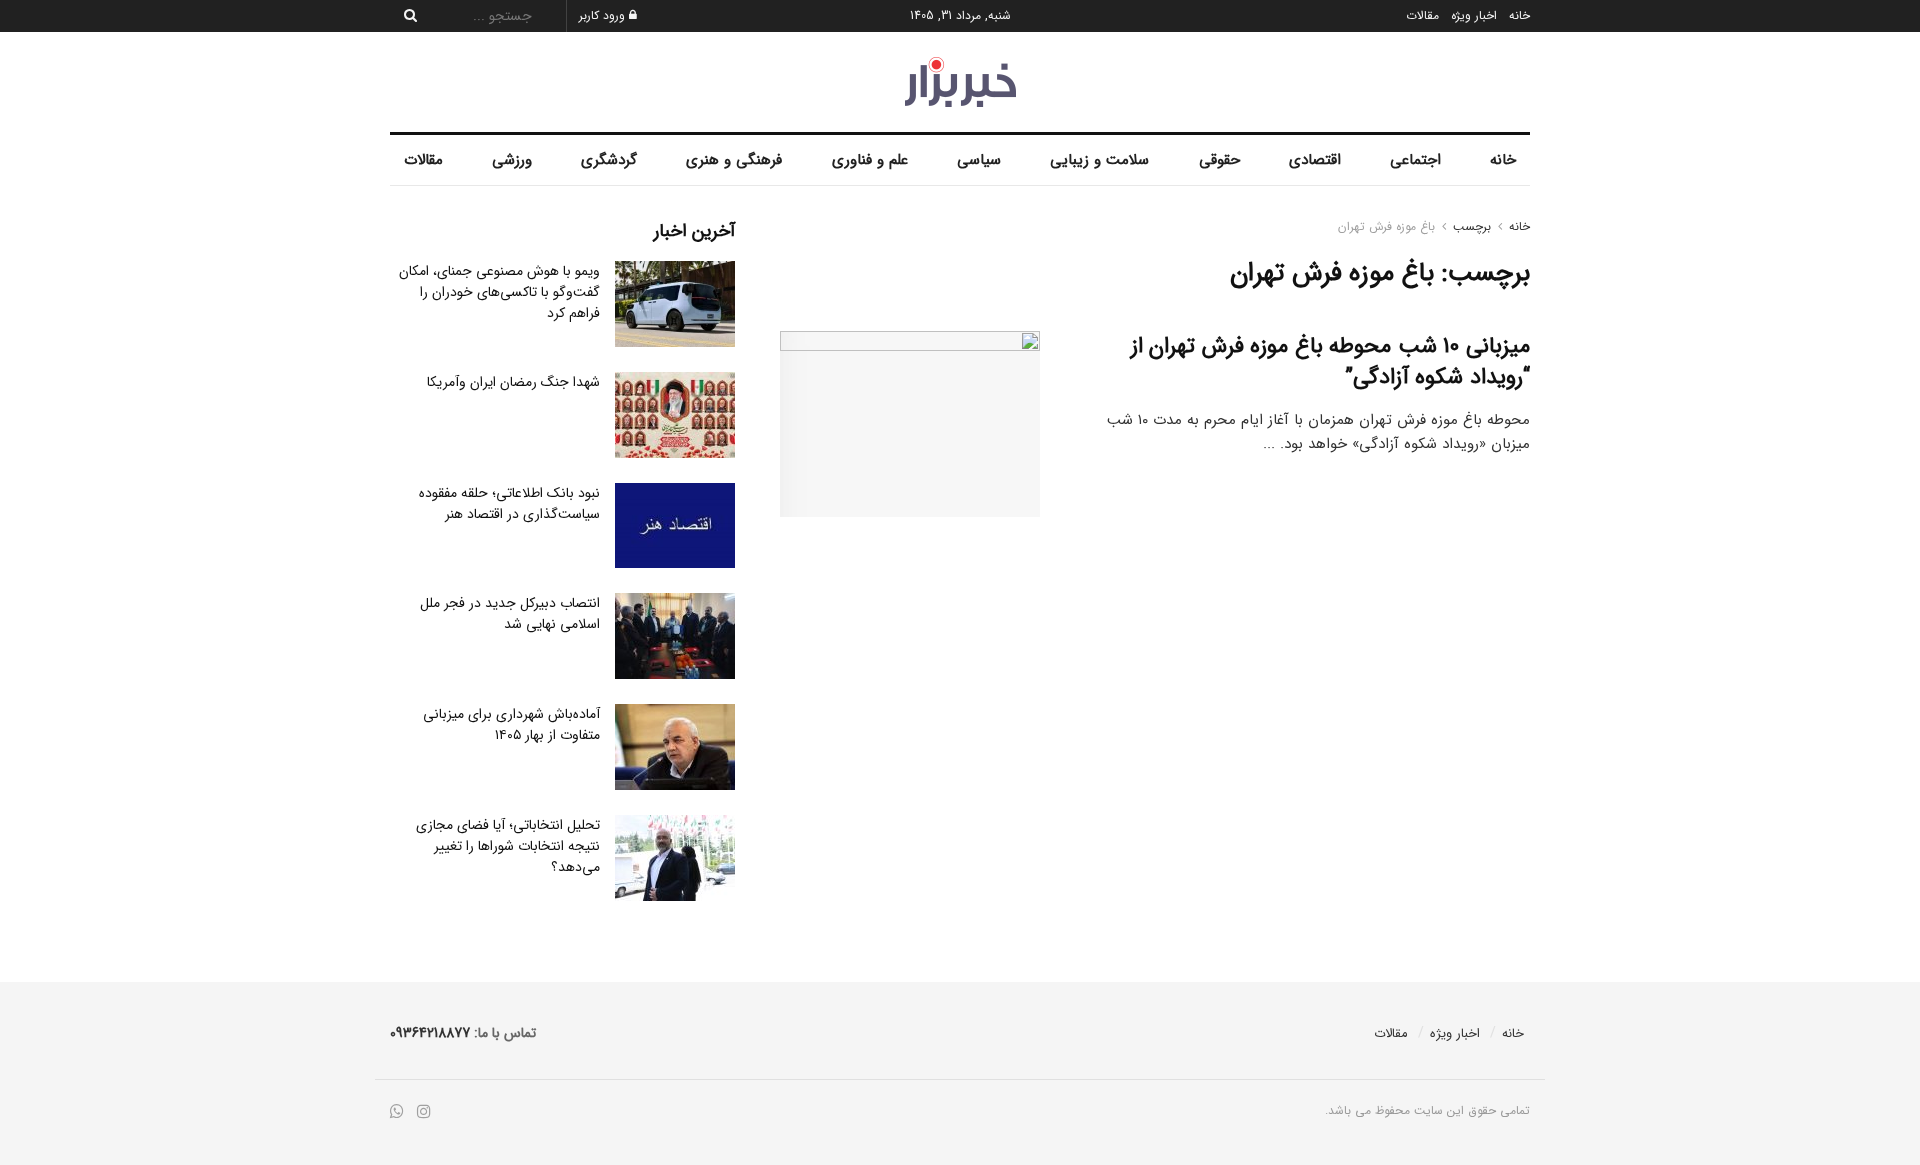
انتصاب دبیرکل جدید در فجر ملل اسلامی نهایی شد (510, 613)
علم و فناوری (870, 160)
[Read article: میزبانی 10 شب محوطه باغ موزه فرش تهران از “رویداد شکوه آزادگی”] (910, 424)
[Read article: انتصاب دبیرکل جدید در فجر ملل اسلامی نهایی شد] (675, 636)
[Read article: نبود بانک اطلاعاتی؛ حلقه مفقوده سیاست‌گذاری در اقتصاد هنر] (675, 526)
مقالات (1422, 15)
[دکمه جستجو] (405, 16)
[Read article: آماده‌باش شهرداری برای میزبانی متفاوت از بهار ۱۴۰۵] (675, 747)
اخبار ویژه (1474, 15)
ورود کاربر (604, 15)
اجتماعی (1415, 160)
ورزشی (512, 160)
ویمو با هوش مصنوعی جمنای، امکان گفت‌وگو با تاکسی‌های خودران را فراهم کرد (499, 292)
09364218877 (430, 1033)
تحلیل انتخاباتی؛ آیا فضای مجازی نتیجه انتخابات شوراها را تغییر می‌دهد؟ (508, 846)
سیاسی (979, 160)
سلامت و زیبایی (1099, 160)
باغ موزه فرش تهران (1386, 226)
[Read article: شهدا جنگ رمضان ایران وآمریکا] (675, 415)
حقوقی (1219, 160)
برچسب (1472, 226)
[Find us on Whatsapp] (397, 1112)
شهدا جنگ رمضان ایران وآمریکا (513, 382)
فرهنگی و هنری (734, 160)
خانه (1519, 15)
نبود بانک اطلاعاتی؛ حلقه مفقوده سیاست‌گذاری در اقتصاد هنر (509, 503)
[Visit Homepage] (960, 82)
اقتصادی (1315, 160)
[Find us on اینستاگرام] (424, 1112)
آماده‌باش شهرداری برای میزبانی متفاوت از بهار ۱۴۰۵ (511, 724)
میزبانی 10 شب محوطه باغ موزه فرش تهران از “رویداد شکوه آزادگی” (1330, 361)
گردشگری (609, 160)
